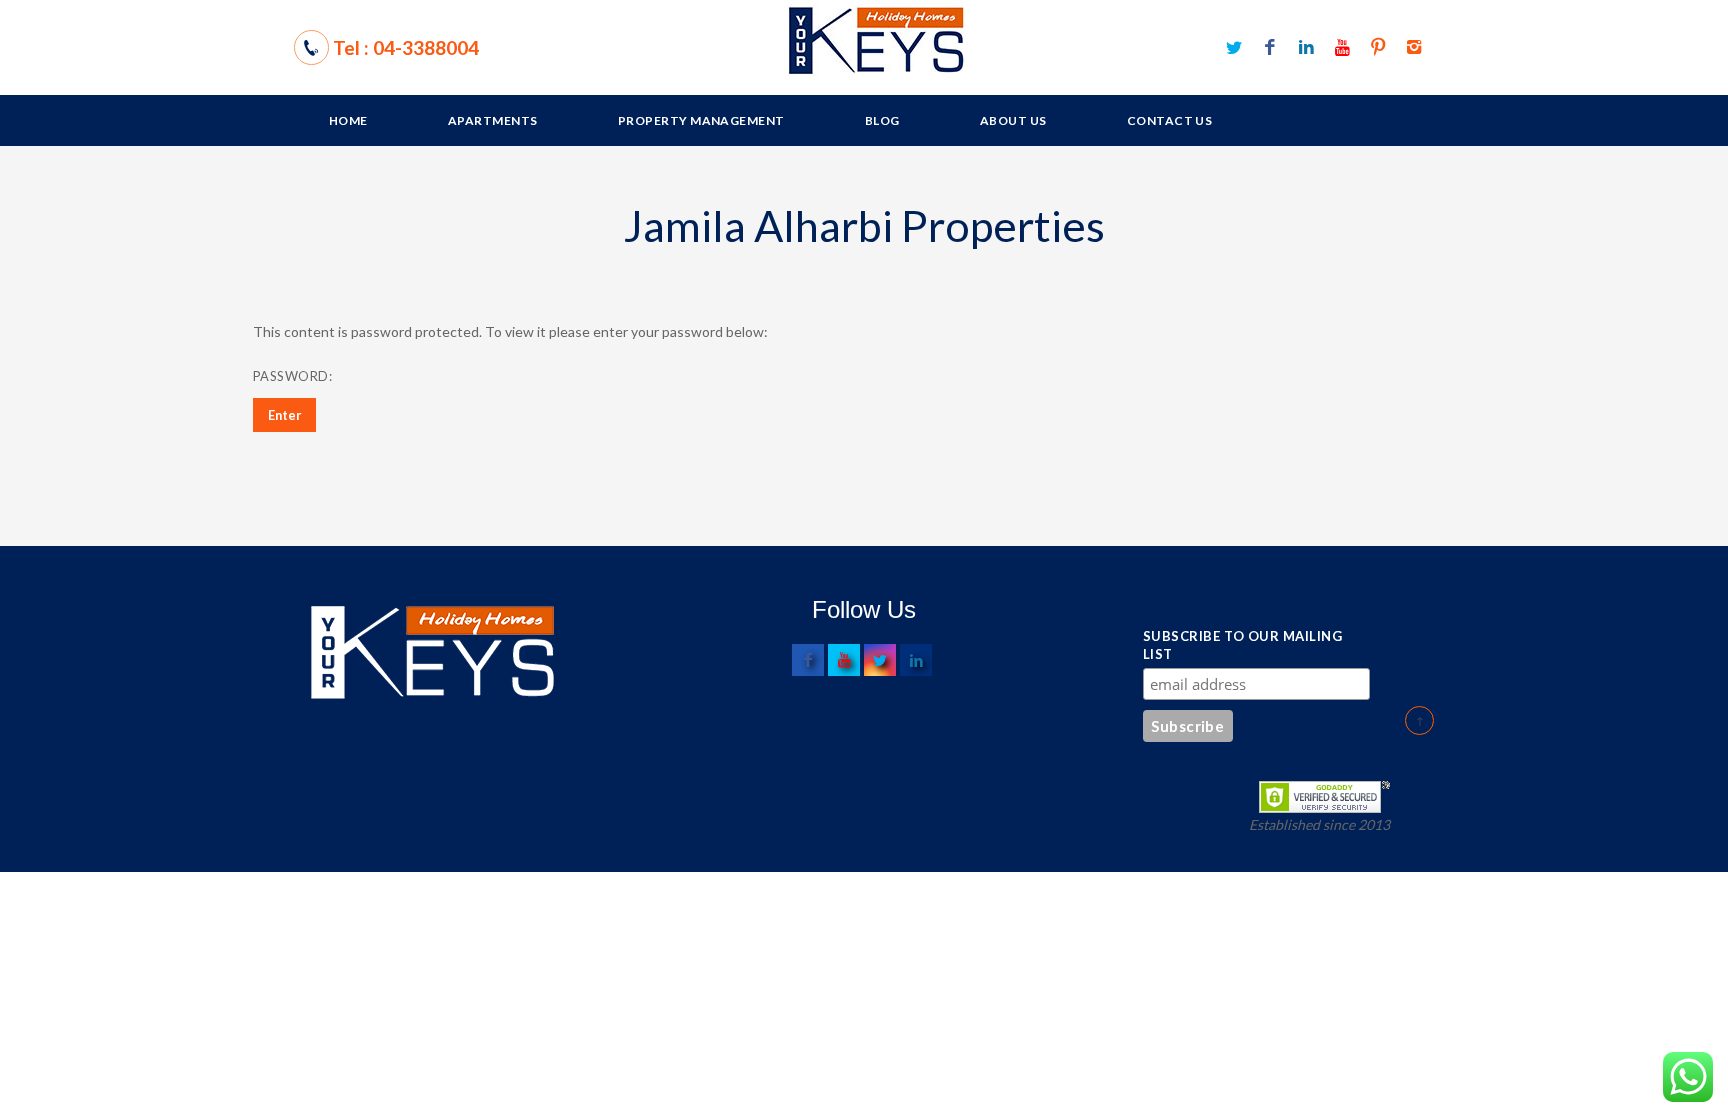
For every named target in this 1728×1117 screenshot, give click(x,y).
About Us (1013, 120)
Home (348, 120)
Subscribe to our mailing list (1242, 645)
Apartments (493, 120)
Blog (882, 120)
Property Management (701, 120)
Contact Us (1170, 120)
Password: (294, 376)
